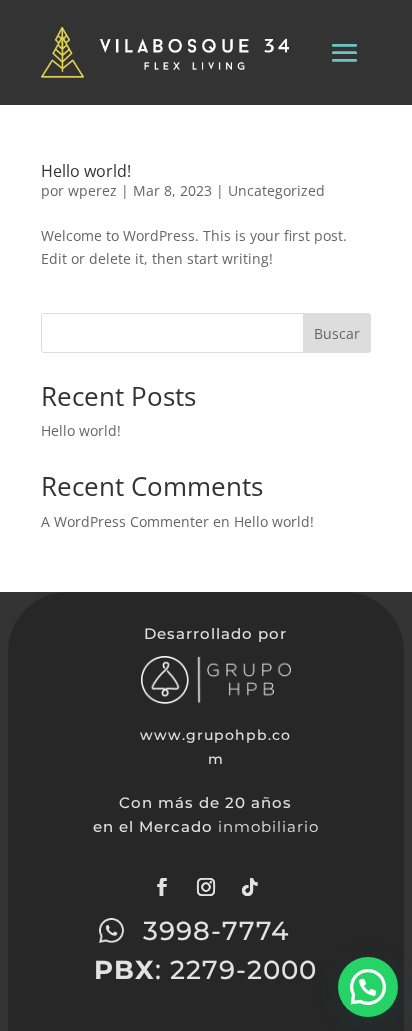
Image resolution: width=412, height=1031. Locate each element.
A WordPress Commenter (125, 521)
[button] (368, 987)
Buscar (337, 333)
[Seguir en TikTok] (250, 887)
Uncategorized (276, 190)
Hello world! (86, 171)
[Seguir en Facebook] (162, 887)
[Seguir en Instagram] (206, 887)
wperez (92, 190)
